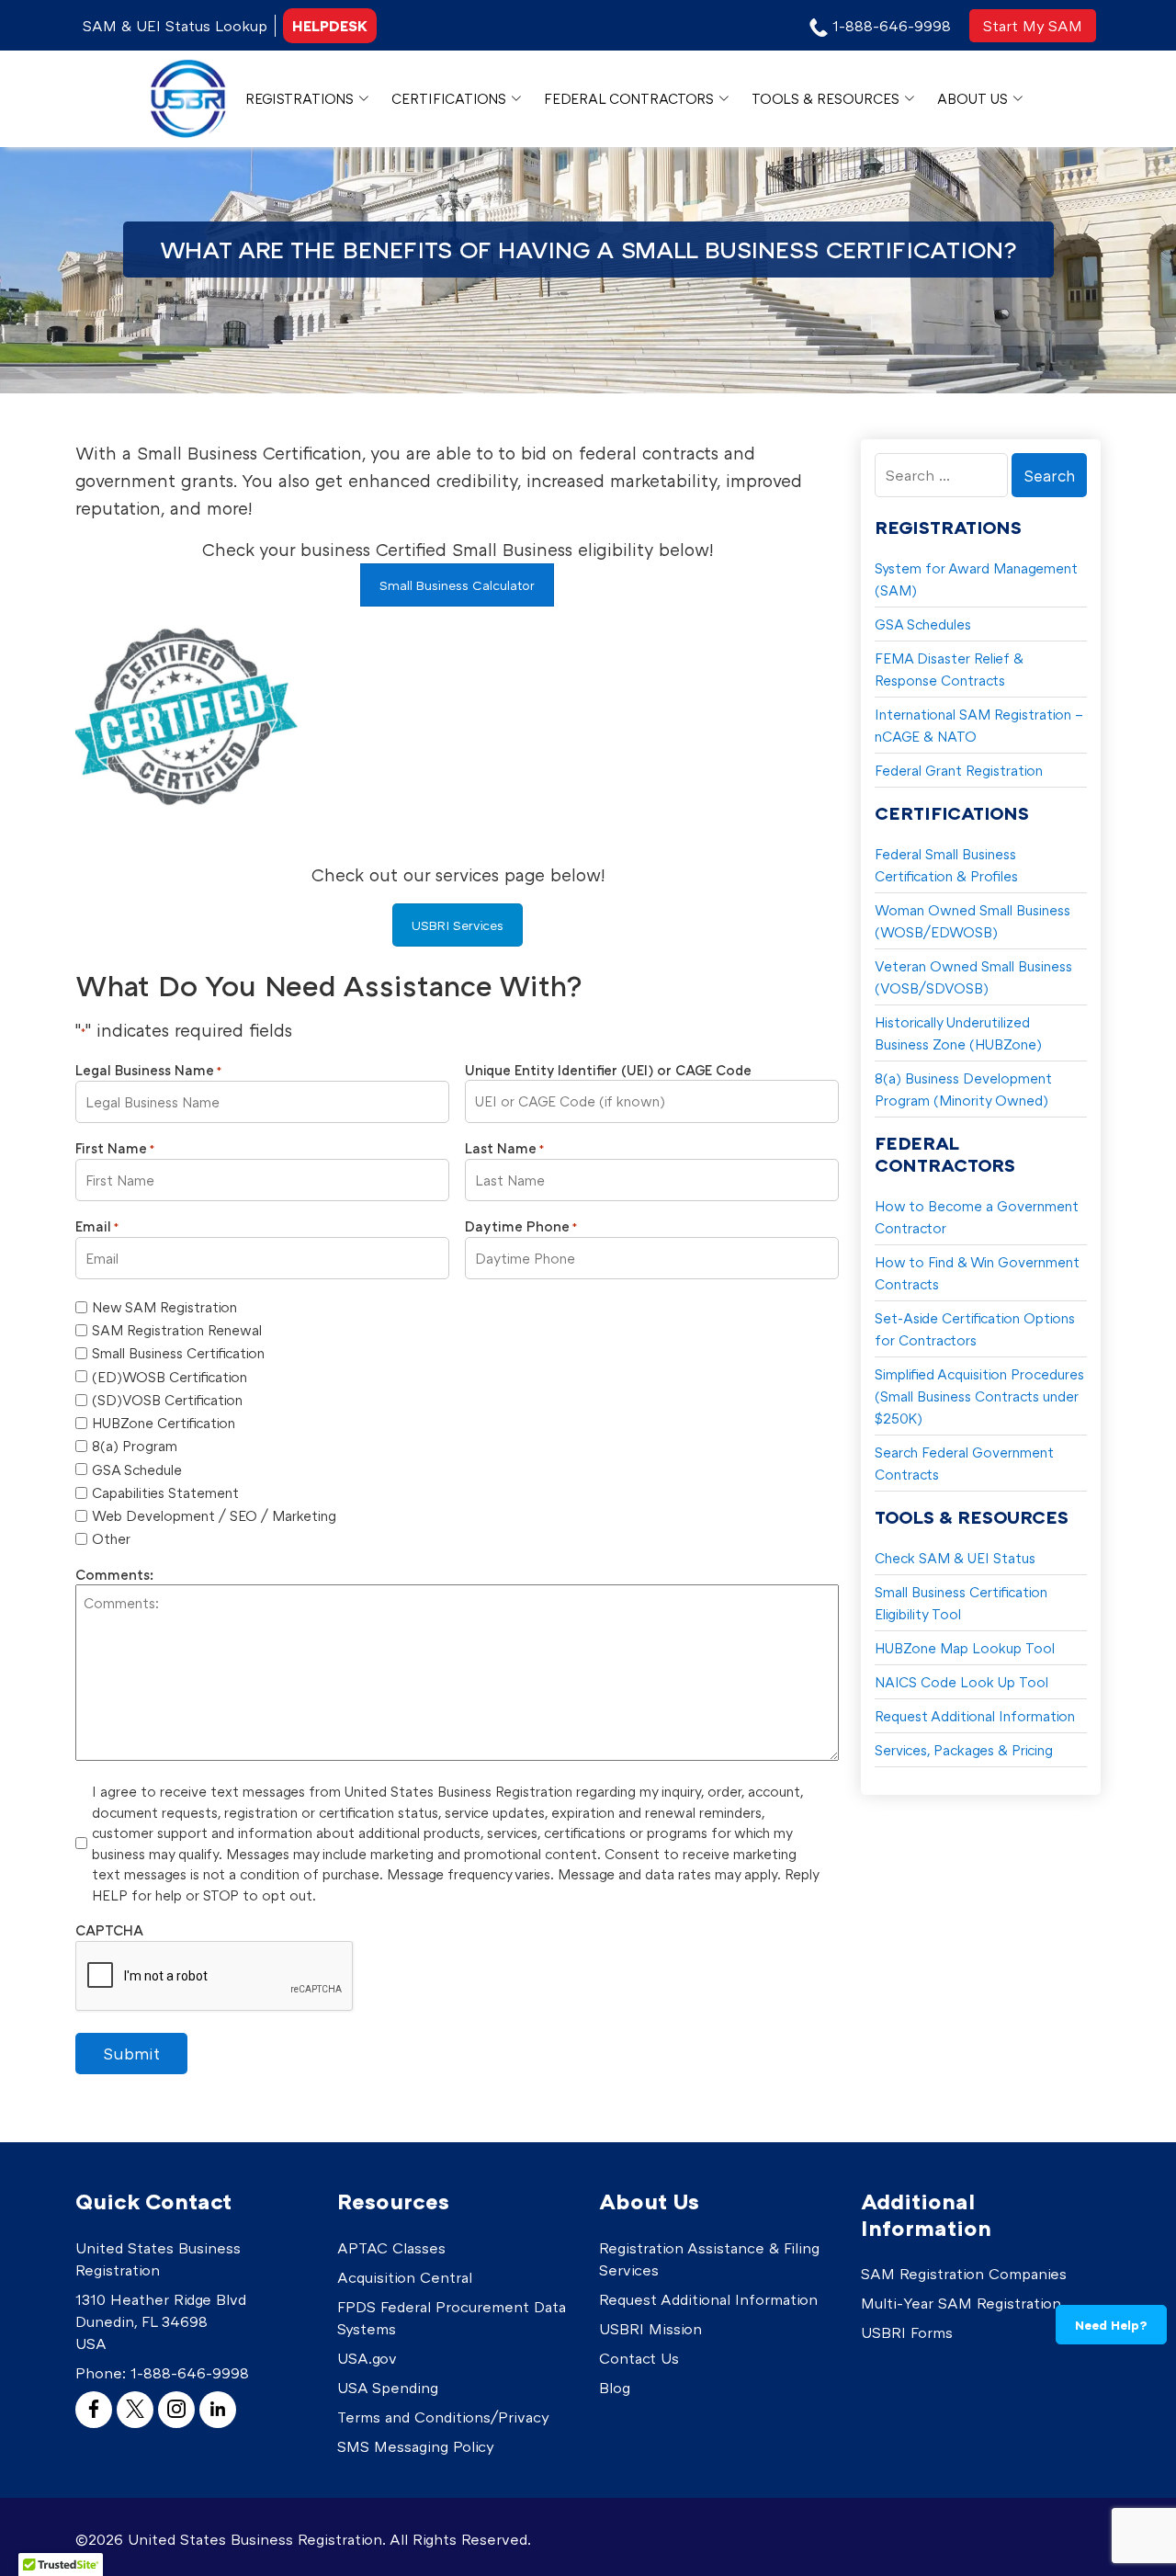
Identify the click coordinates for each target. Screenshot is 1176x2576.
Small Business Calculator (457, 585)
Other (111, 1538)
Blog (615, 2388)
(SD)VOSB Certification (167, 1400)
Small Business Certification (178, 1353)
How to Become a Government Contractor (977, 1217)
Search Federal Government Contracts (964, 1463)
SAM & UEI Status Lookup (175, 26)
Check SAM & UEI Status (955, 1558)
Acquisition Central (405, 2277)
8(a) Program (135, 1446)
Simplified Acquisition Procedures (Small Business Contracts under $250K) (979, 1396)
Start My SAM (1033, 26)
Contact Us (639, 2358)
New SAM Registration (164, 1307)
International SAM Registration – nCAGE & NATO (979, 725)
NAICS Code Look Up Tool (961, 1682)
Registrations (300, 98)
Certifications (449, 98)
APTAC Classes (391, 2248)
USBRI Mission (650, 2329)
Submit (131, 2053)
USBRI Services (458, 925)
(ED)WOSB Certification (170, 1377)
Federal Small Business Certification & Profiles (946, 865)
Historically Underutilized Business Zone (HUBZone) (958, 1033)
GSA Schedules (923, 624)
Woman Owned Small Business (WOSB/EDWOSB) (972, 921)
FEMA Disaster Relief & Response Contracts (949, 669)
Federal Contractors (629, 98)
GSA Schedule (137, 1470)
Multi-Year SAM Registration (961, 2303)
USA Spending (388, 2388)
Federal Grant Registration (959, 770)
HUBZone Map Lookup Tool (965, 1648)
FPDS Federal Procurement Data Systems (452, 2318)
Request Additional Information (975, 1716)
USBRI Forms (907, 2332)
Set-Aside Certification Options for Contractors (975, 1329)
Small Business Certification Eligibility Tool (961, 1603)
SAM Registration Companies (964, 2274)
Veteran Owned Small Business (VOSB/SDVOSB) (973, 977)
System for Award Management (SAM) (976, 579)
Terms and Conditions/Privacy (443, 2417)
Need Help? (1111, 2325)
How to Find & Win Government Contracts (977, 1273)
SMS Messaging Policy (416, 2446)
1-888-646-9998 (190, 2373)
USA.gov (367, 2358)
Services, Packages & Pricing (964, 1750)
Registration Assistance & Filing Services (709, 2259)
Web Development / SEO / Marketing (214, 1515)
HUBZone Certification (164, 1423)
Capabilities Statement (165, 1492)
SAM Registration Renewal (177, 1330)
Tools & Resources (825, 98)
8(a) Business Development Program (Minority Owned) (963, 1089)
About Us (972, 98)
